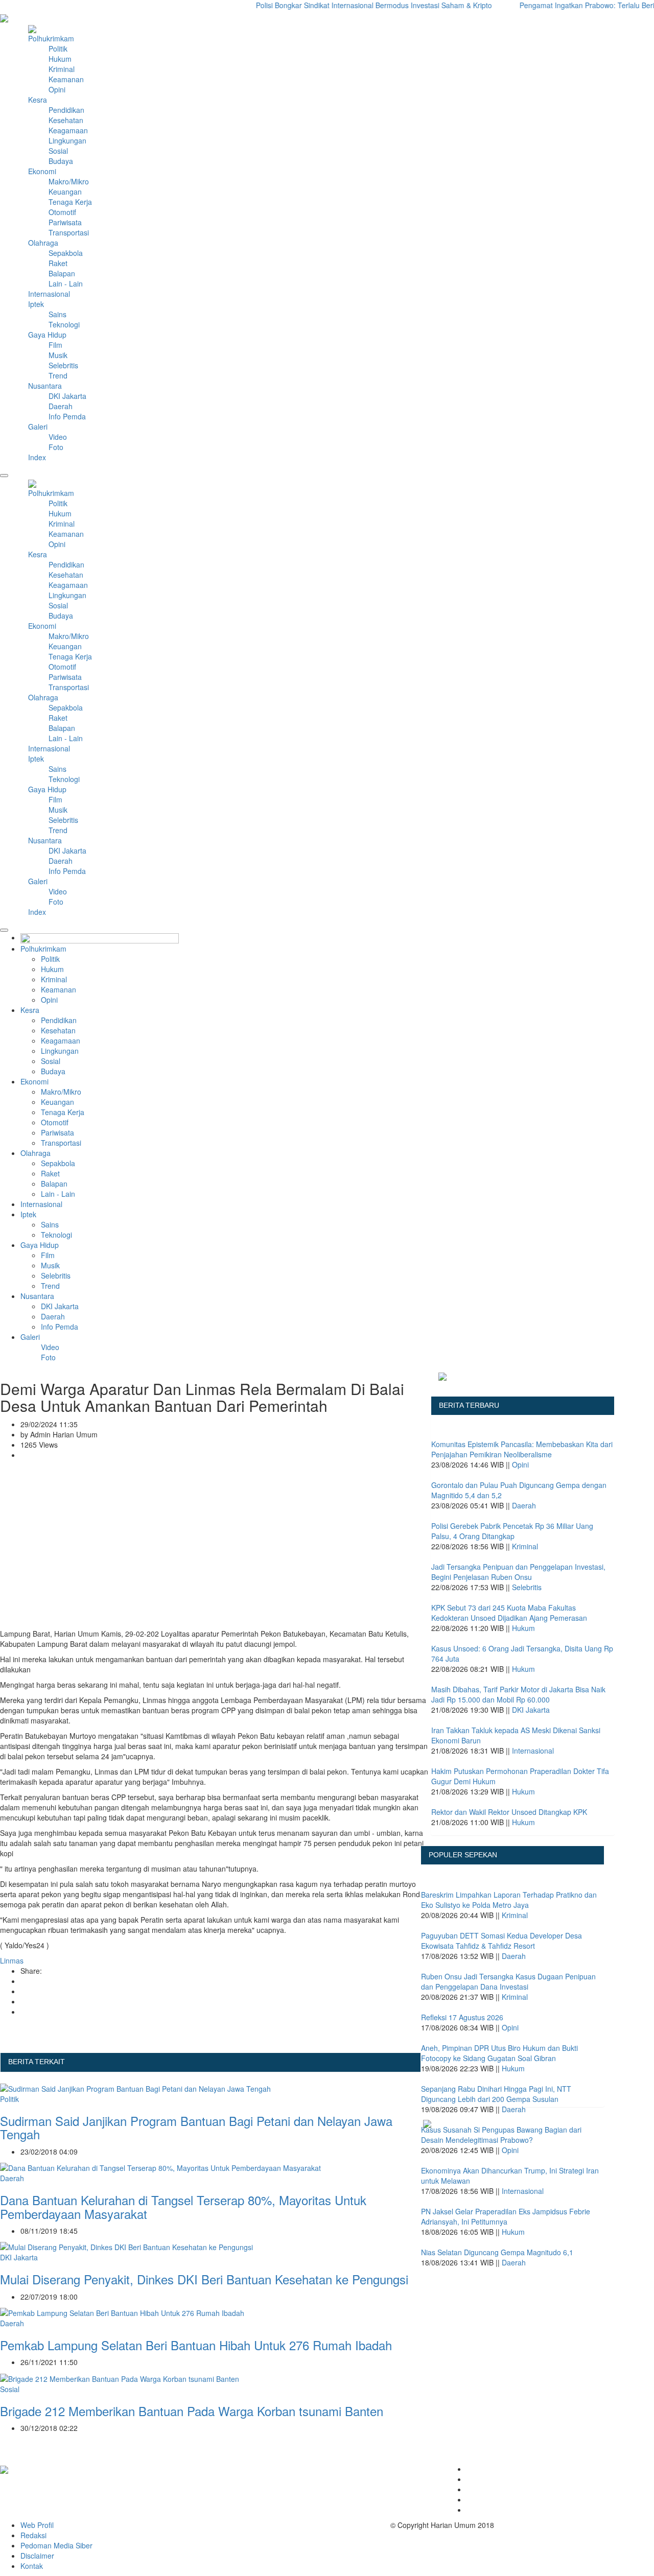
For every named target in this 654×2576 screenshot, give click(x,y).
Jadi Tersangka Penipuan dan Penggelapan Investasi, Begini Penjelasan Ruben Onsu (518, 1572)
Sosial (58, 151)
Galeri (38, 427)
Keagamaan (68, 130)
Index (37, 457)
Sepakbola (66, 253)
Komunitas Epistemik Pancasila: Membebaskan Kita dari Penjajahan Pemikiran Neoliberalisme (522, 1449)
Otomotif (62, 212)
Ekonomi (34, 1081)
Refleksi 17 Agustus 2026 (462, 2017)
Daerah (61, 406)
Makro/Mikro (69, 181)
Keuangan (65, 192)
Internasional (41, 1204)
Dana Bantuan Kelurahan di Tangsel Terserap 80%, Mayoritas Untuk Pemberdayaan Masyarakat (183, 2206)
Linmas (12, 1960)
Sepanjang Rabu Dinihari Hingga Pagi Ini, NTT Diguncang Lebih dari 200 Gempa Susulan (496, 2094)
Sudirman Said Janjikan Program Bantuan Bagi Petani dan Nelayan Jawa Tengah (196, 2127)
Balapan (62, 273)
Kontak (32, 2566)
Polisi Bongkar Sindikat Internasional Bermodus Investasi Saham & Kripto (345, 5)
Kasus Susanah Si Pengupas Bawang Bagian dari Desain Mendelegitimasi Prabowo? (501, 2135)
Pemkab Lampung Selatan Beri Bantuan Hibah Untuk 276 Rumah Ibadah (196, 2345)
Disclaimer (37, 2556)
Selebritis (63, 365)
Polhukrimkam (43, 949)
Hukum (60, 59)
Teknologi (64, 324)
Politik (58, 49)
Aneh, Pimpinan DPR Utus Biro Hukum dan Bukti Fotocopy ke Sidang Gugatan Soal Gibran (499, 2053)
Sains (57, 314)
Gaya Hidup (40, 1245)
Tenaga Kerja (70, 202)
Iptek (28, 1214)
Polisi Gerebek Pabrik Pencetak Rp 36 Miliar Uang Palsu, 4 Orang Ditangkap (512, 1531)
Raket (58, 263)
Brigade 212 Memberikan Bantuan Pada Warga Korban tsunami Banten (192, 2411)
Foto (56, 447)
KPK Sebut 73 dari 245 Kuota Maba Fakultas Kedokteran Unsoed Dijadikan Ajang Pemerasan (509, 1613)
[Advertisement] (215, 1552)
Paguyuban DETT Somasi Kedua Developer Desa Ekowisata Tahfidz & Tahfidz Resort (501, 1941)
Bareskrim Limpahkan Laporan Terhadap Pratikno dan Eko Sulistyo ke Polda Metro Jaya (509, 1900)
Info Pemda (67, 416)
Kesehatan (66, 120)
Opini (57, 89)
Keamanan (66, 79)
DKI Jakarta (67, 396)
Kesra (30, 1010)
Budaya (61, 161)
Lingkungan (67, 140)
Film (55, 345)
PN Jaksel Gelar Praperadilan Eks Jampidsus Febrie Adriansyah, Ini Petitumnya (506, 2216)
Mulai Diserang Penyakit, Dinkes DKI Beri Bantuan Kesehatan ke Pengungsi (204, 2279)
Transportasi (69, 232)
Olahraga (36, 1153)
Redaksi (33, 2535)
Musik (58, 355)
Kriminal (62, 69)
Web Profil (37, 2525)
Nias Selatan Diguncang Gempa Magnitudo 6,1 (497, 2252)
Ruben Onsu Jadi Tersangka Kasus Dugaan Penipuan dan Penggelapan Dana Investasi (508, 1981)
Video (58, 437)
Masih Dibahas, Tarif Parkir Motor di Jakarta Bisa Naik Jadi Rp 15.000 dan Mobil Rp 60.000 (518, 1694)
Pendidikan (66, 110)
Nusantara (37, 1296)
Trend (58, 375)
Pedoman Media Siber (56, 2545)
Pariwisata (65, 222)
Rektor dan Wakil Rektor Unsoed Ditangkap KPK (509, 1812)
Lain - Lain (66, 283)
